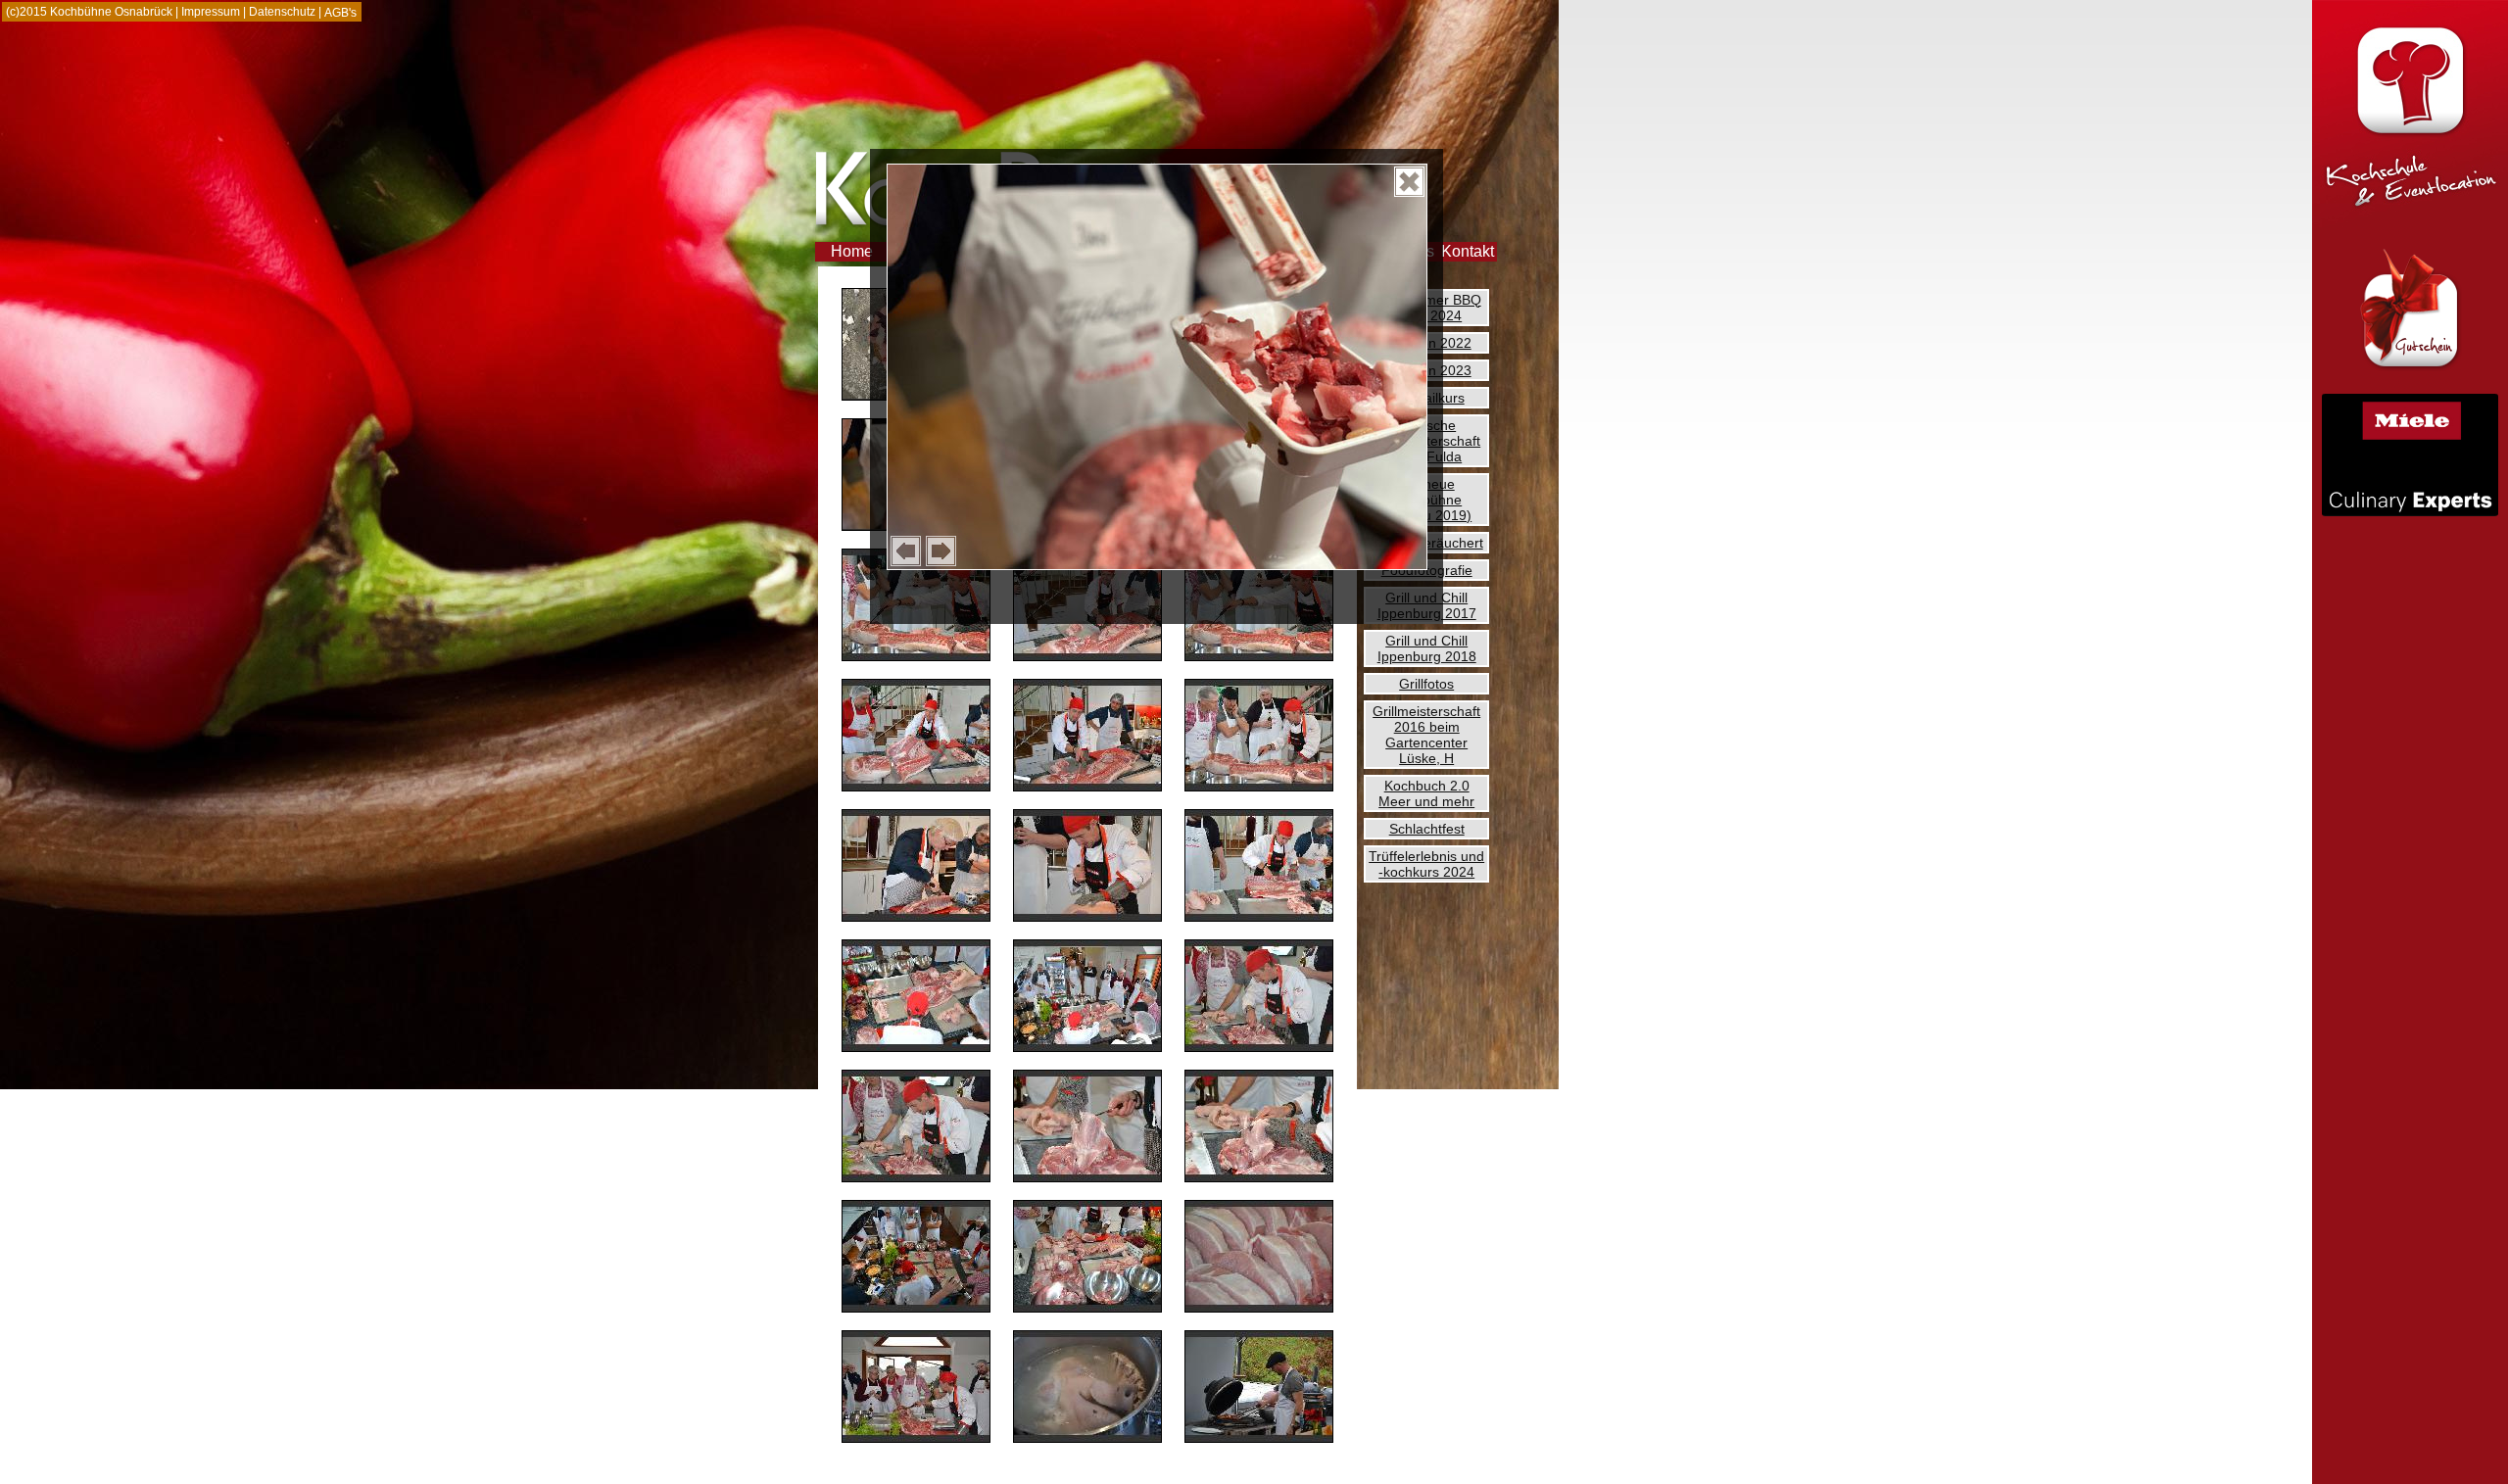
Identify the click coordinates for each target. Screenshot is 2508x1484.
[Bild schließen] (1409, 182)
